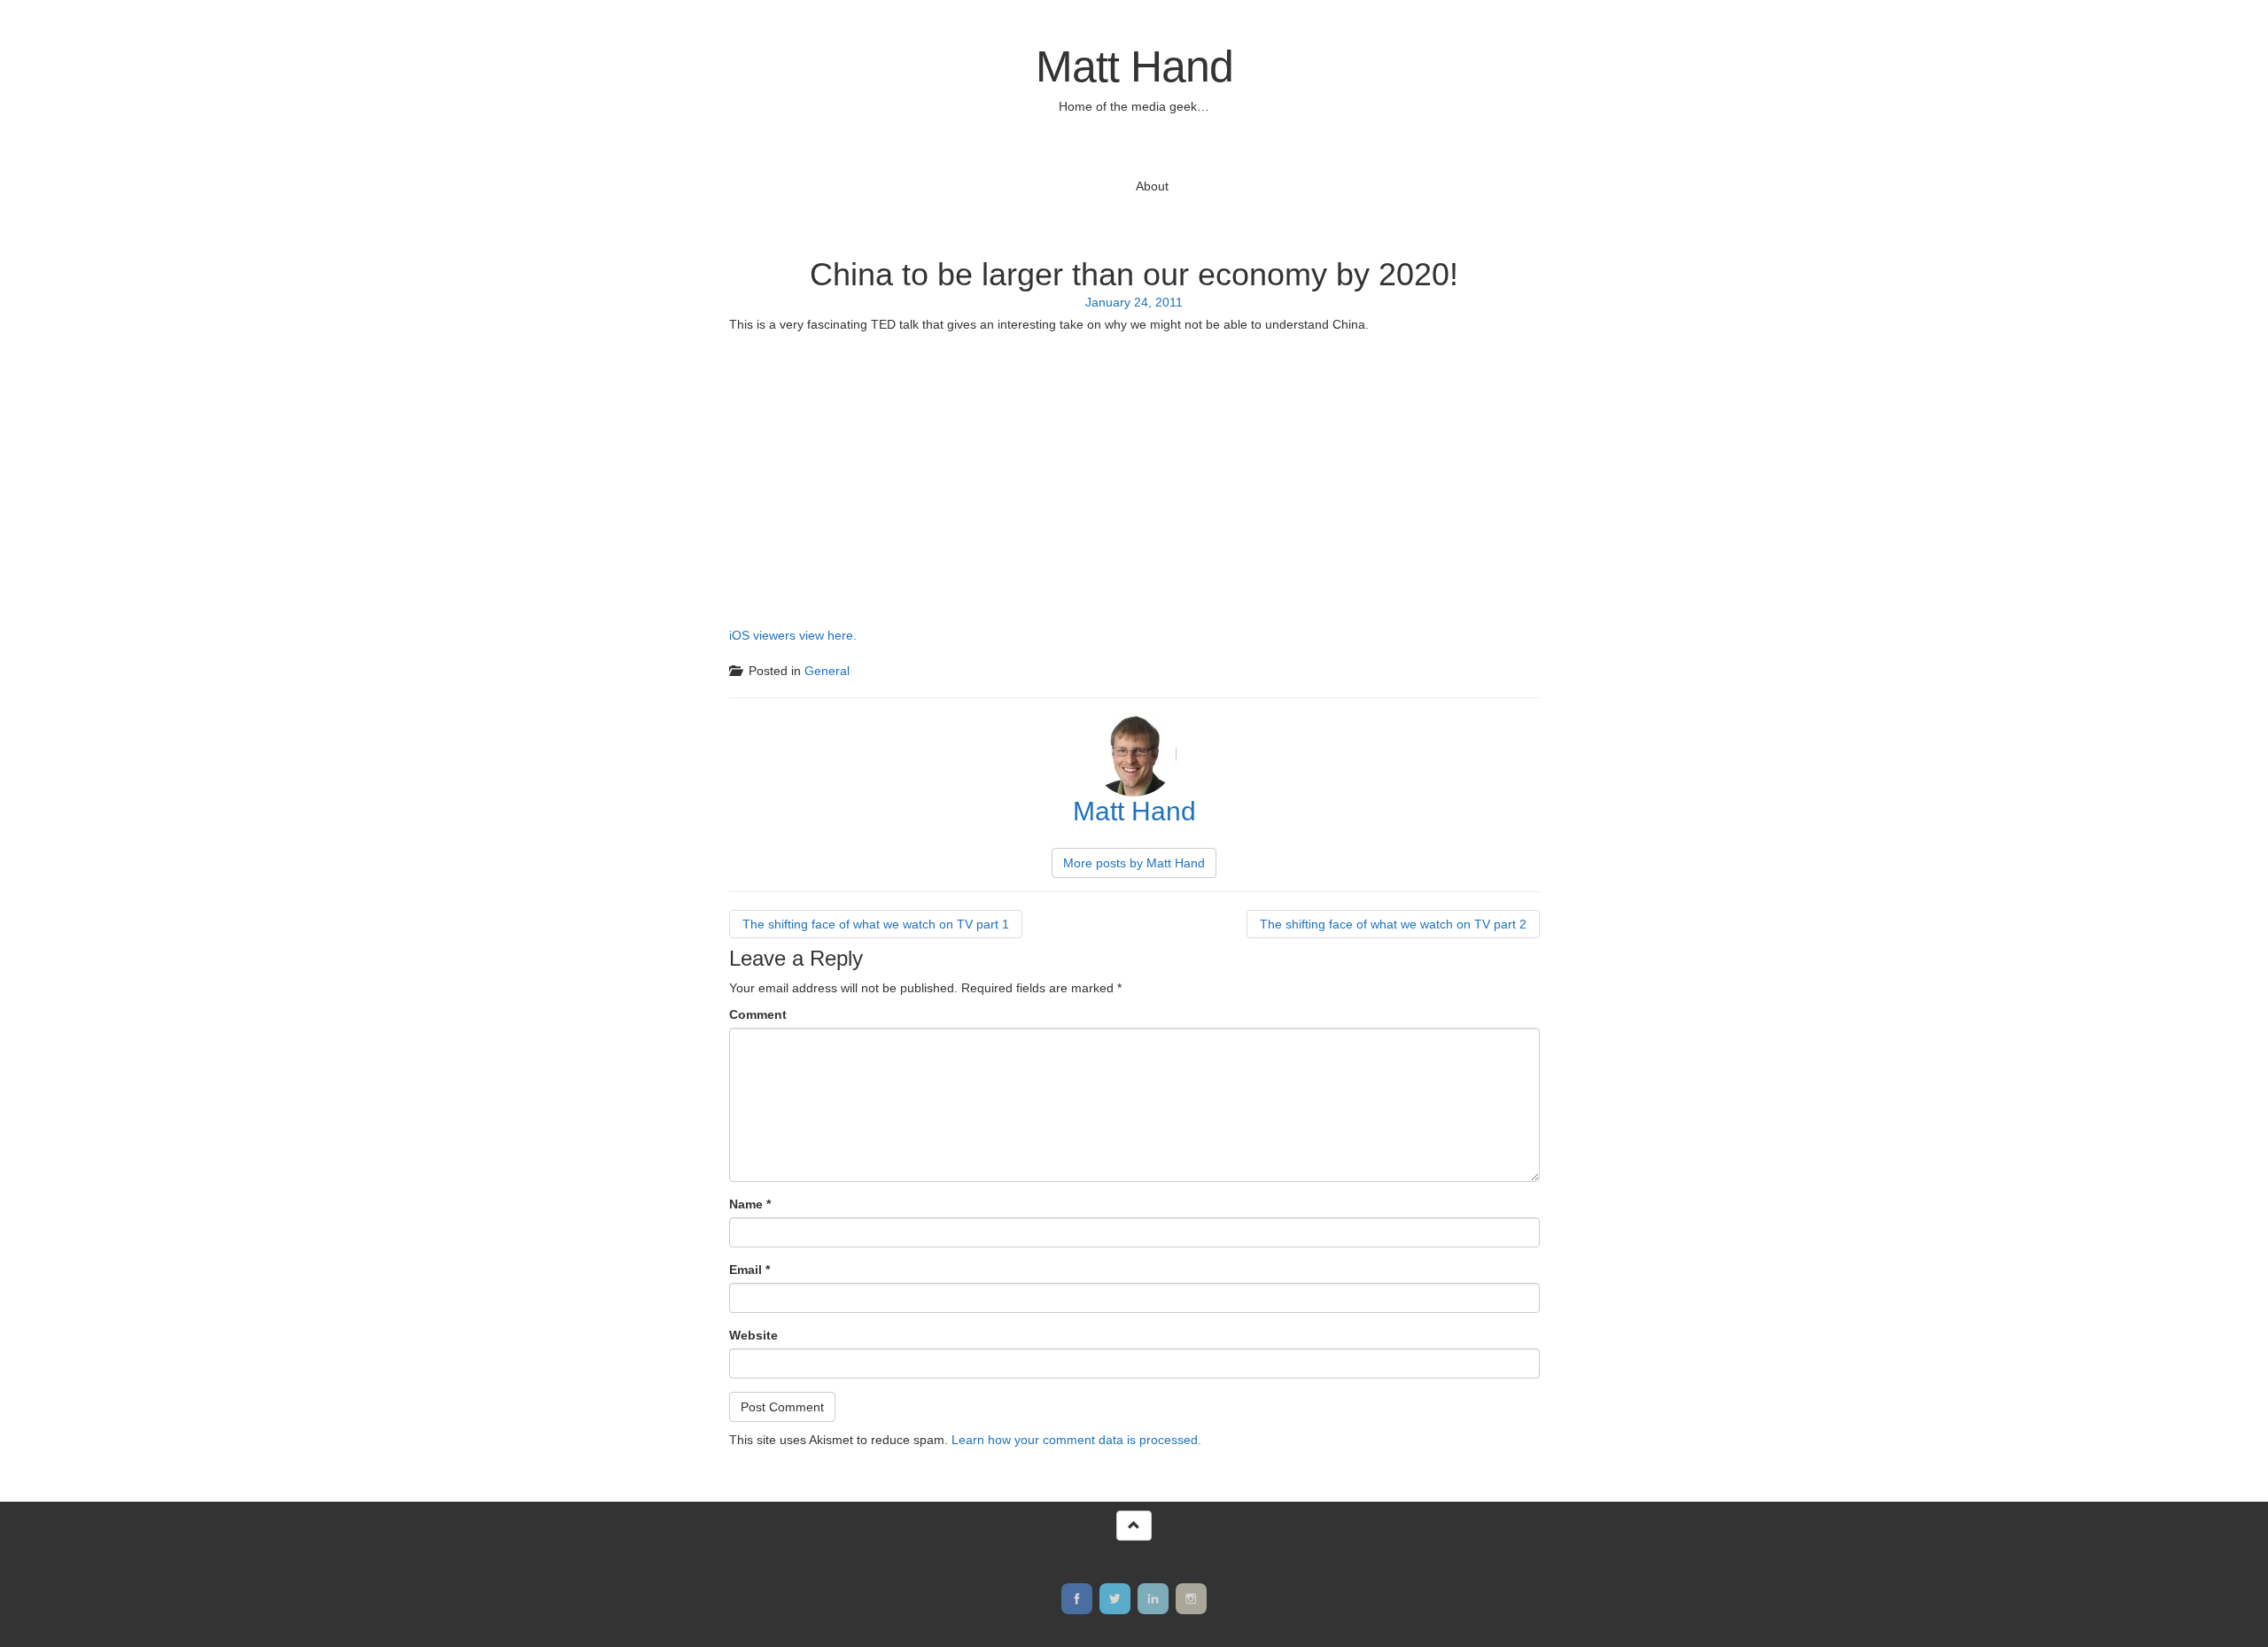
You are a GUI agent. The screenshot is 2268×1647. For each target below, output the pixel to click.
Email (750, 1270)
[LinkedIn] (1153, 1599)
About (1152, 186)
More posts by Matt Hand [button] (1134, 863)
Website (753, 1335)
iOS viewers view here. (793, 635)
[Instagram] (1191, 1599)
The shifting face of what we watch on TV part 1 (876, 924)
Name (750, 1204)
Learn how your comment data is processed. (1076, 1440)
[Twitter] (1115, 1599)
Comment (758, 1014)
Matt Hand (1134, 66)
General (827, 671)
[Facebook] (1077, 1599)
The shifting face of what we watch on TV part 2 (1393, 924)
